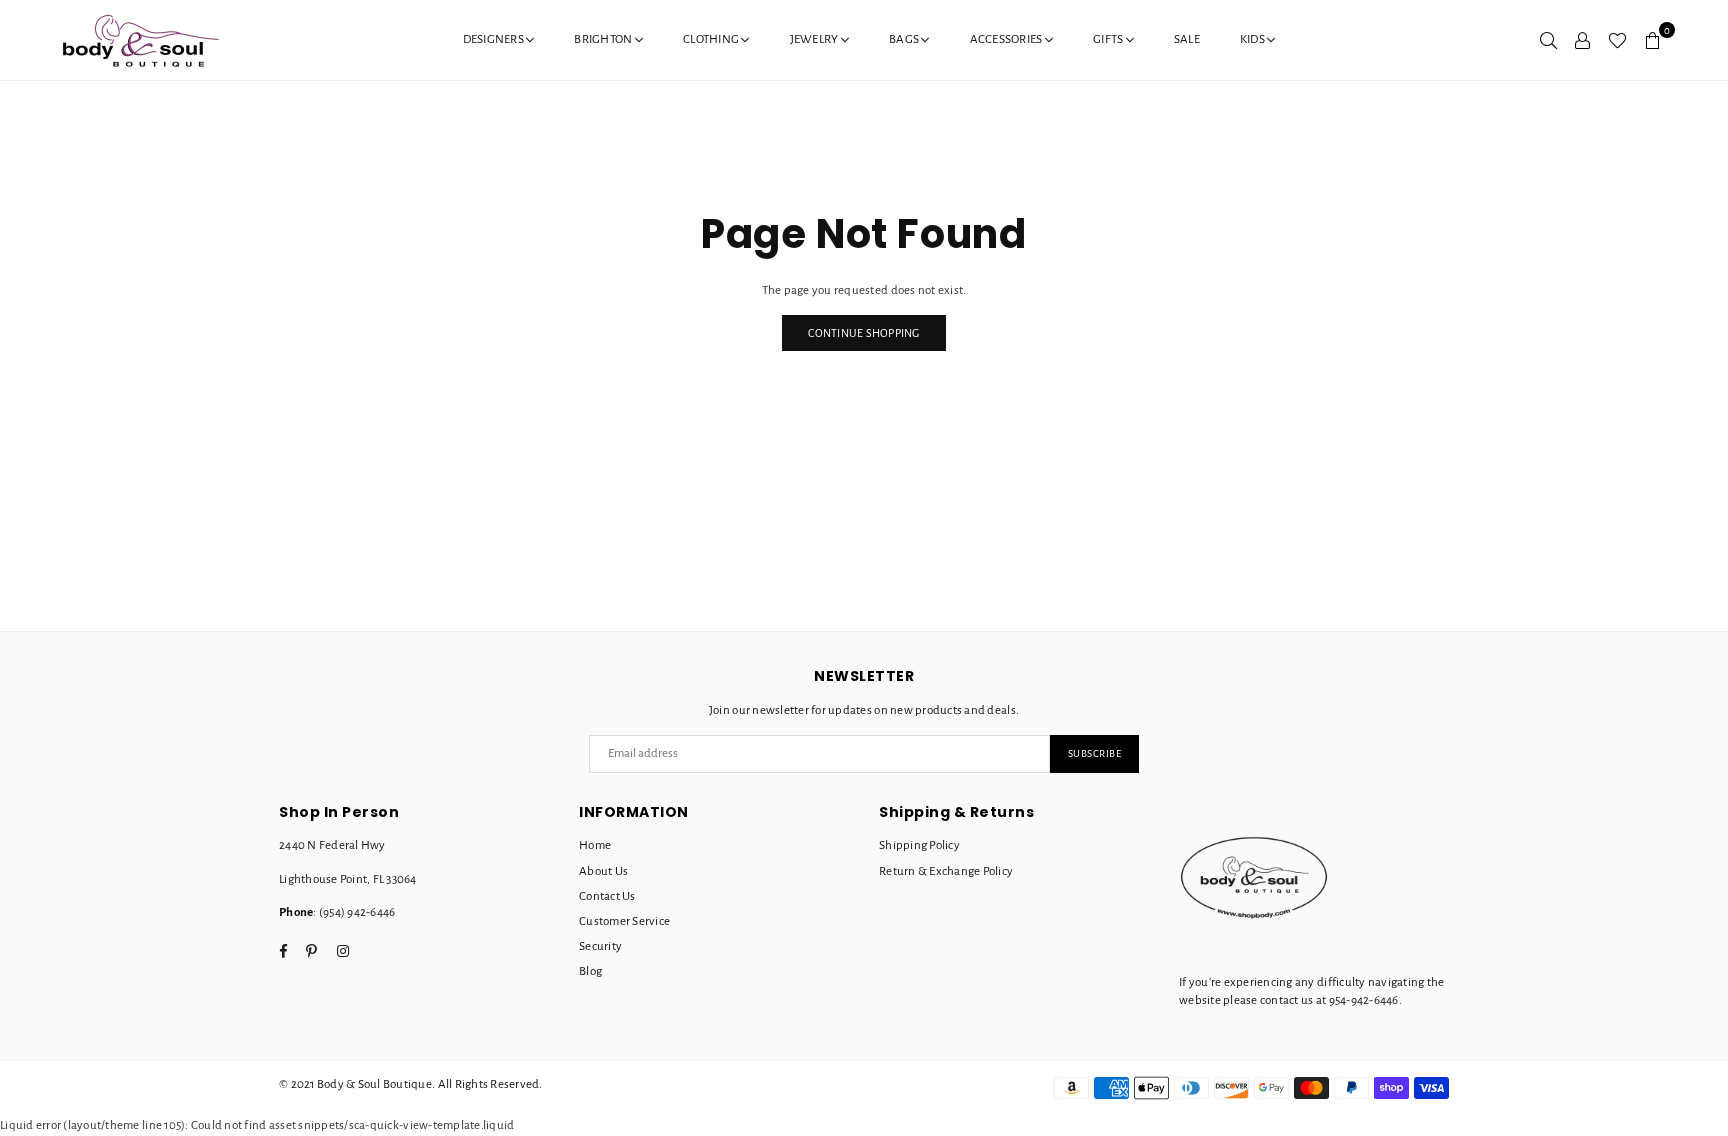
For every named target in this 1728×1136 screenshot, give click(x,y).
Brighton (604, 39)
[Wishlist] (1617, 40)
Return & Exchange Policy (946, 871)
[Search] (1548, 40)
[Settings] (1582, 40)
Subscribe (1095, 753)
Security (600, 946)
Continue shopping (863, 333)
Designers (495, 39)
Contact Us (607, 896)
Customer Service (624, 921)
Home (595, 845)
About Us (603, 871)
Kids (1253, 39)
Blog (590, 971)
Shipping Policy (919, 845)
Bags (905, 39)
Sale (1187, 39)
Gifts (1109, 39)
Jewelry (815, 39)
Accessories (1007, 39)
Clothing (712, 39)
